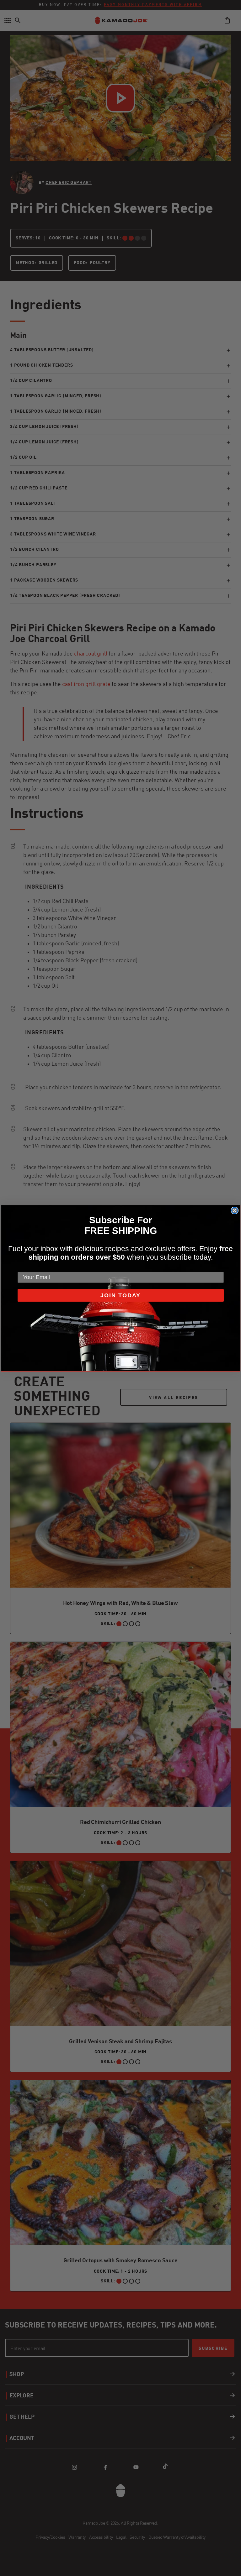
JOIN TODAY (120, 1295)
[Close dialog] (235, 1210)
